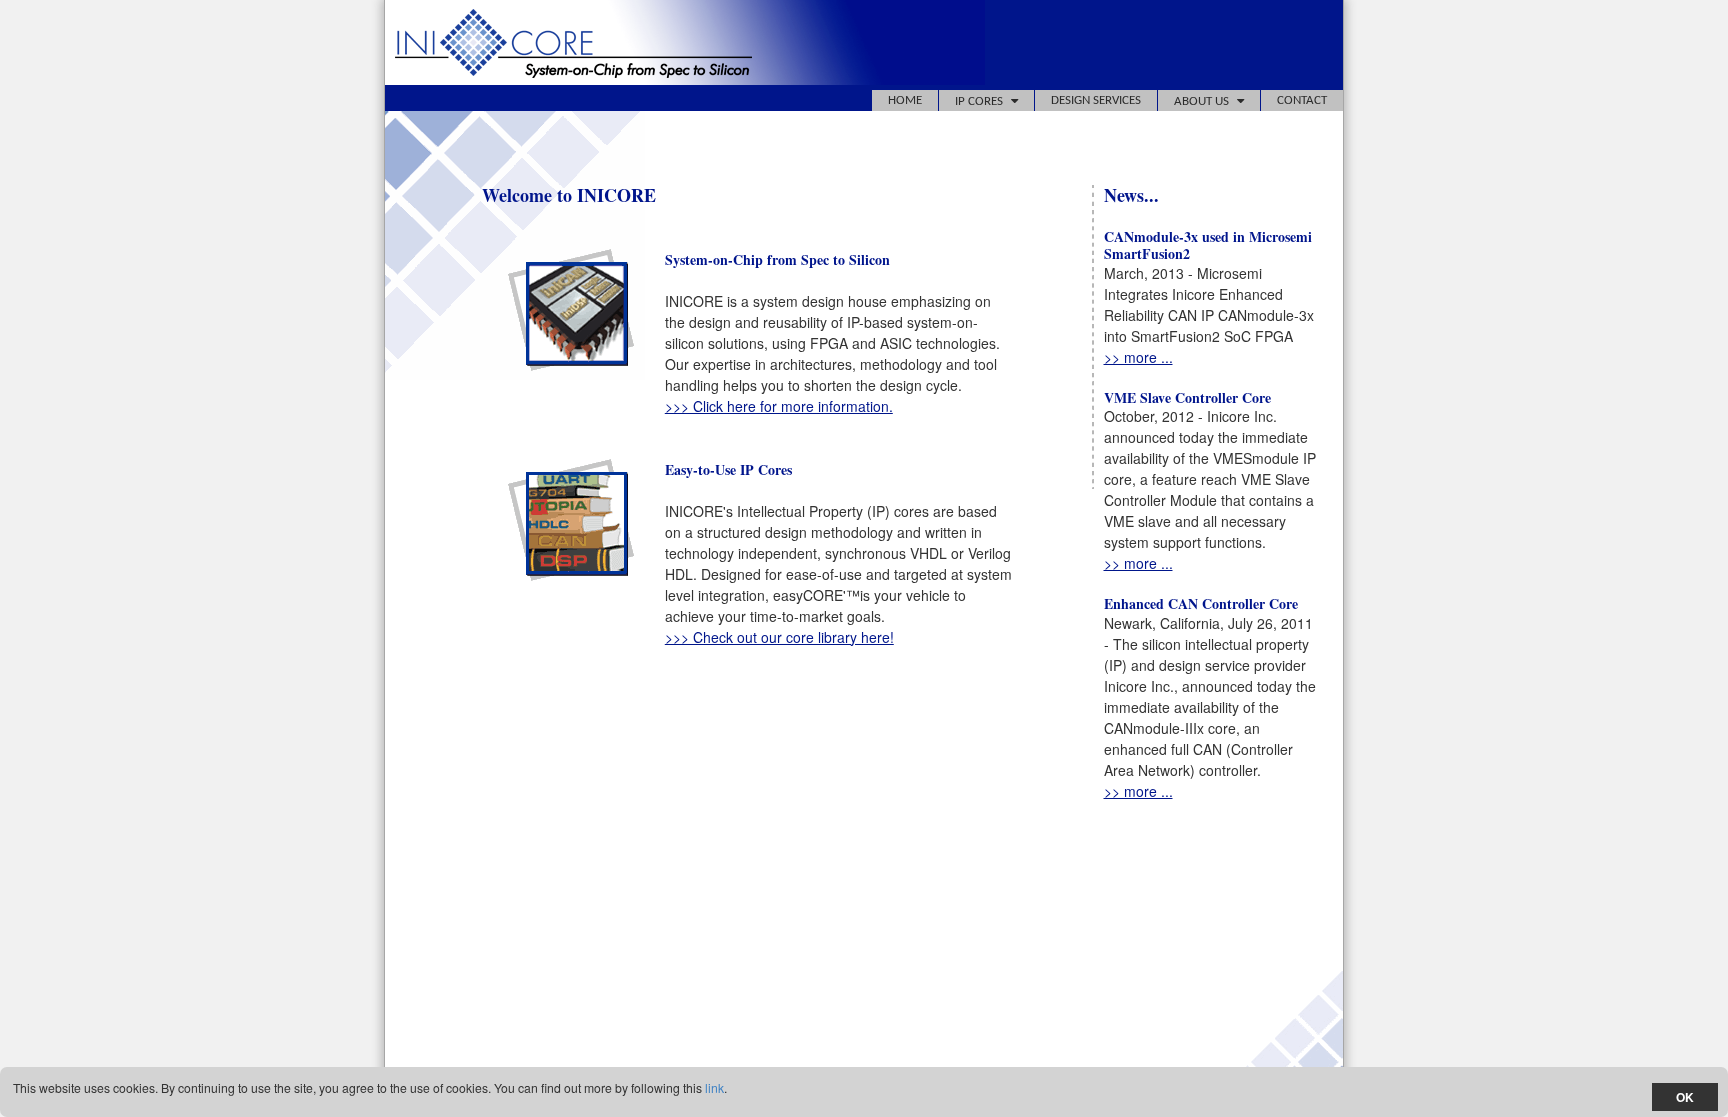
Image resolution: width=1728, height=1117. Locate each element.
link (714, 1087)
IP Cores (979, 101)
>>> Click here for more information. (779, 406)
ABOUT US (1201, 101)
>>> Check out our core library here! (779, 637)
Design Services (1096, 100)
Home (905, 100)
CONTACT (1302, 100)
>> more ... (1138, 357)
